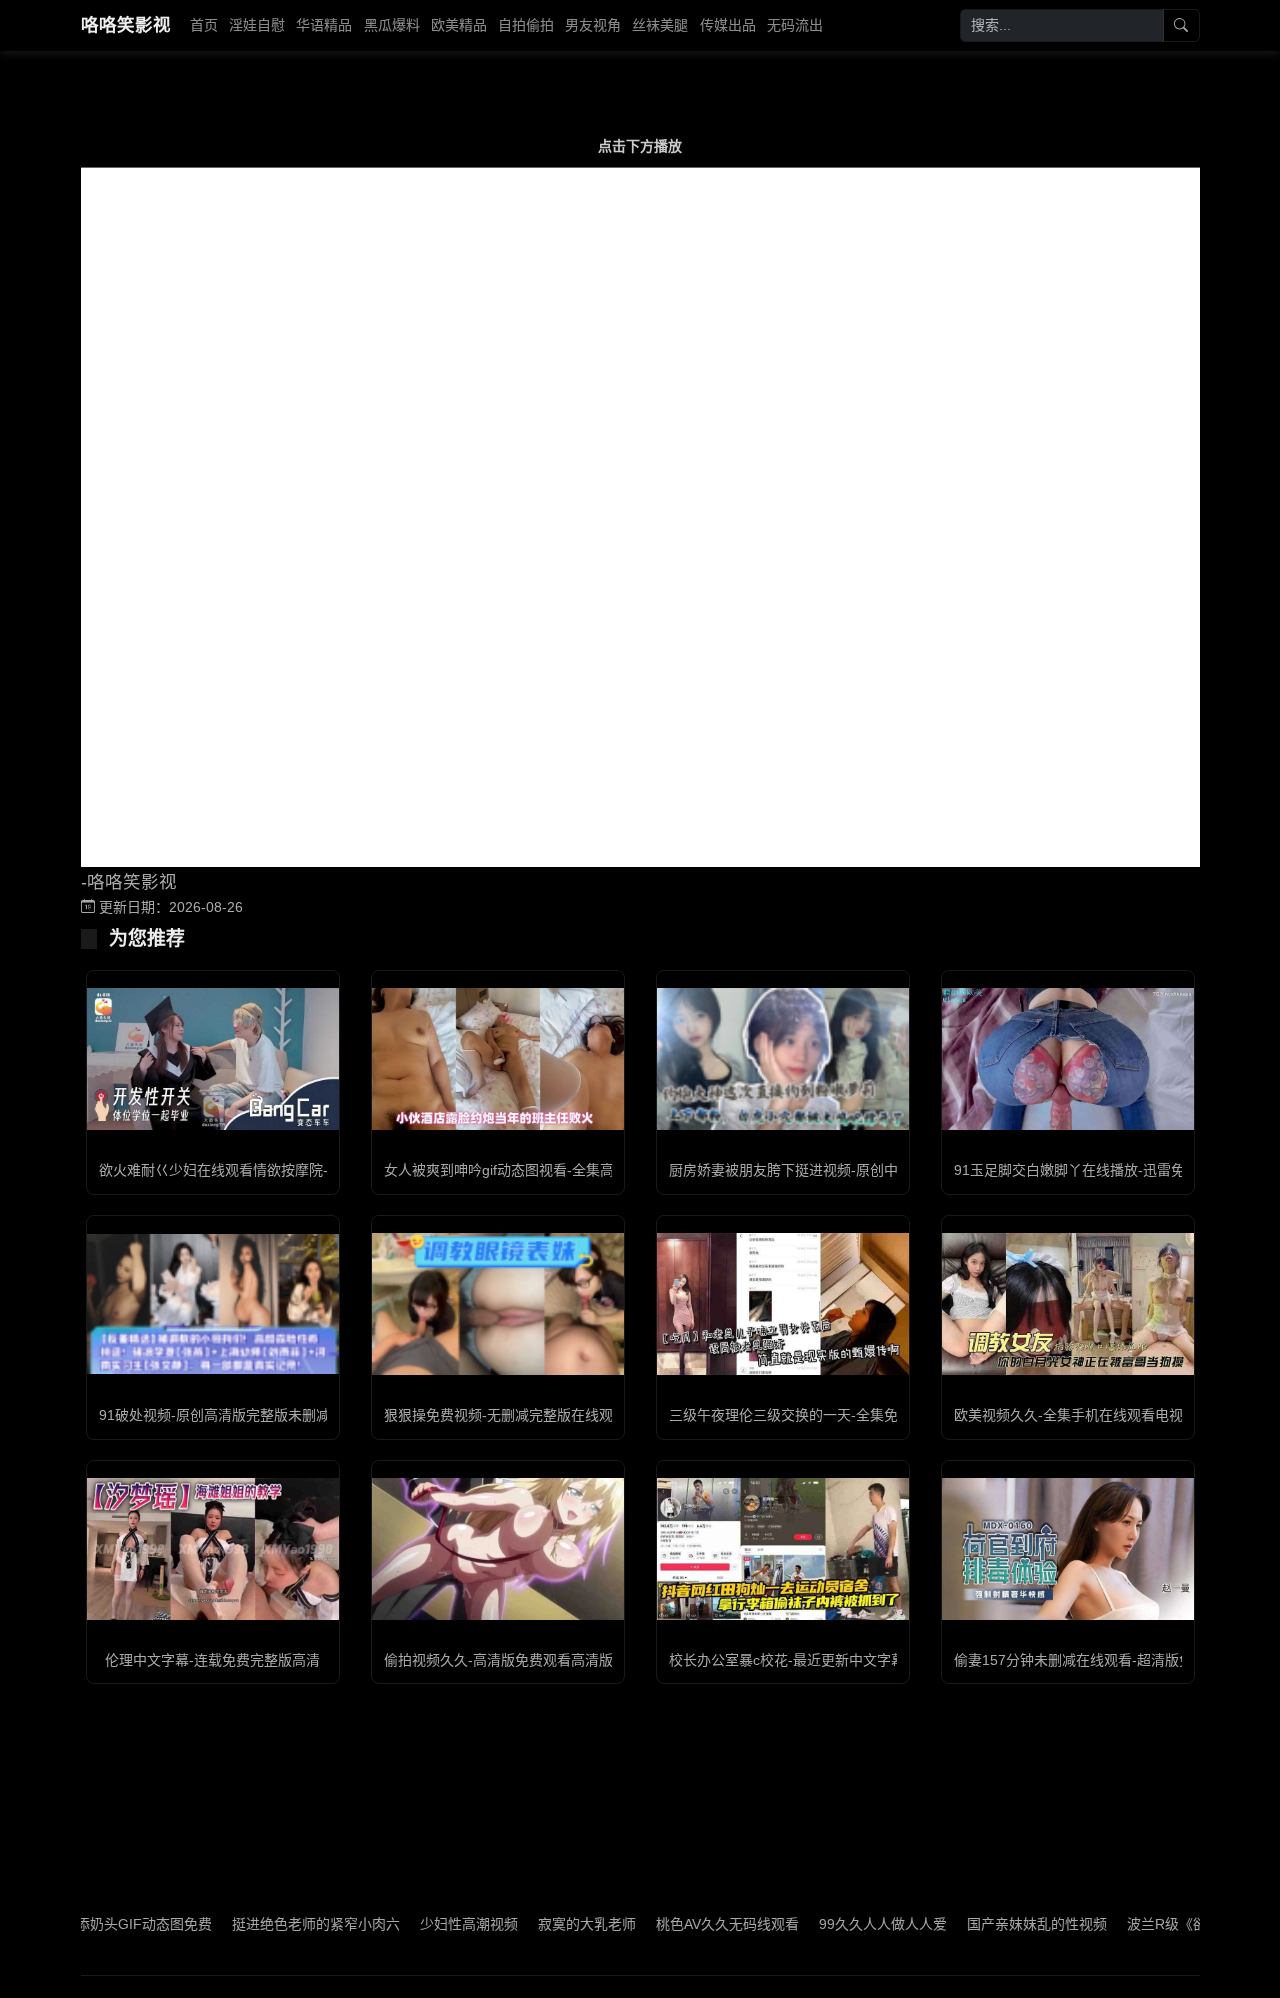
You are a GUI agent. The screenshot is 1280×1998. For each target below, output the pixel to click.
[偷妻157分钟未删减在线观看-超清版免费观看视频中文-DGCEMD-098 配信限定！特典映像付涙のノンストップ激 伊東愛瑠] (1068, 1549)
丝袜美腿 (660, 25)
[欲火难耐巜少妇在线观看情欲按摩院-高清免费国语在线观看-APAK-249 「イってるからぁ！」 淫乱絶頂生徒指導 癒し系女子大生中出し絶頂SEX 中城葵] (213, 1059)
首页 (204, 25)
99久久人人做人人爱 (835, 1924)
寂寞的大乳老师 (539, 1924)
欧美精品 (459, 25)
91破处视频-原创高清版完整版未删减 (214, 1415)
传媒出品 (728, 25)
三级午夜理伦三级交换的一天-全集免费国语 (804, 1415)
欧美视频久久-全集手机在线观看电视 (1068, 1415)
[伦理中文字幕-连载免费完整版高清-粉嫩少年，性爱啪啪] (213, 1549)
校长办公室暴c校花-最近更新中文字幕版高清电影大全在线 (850, 1660)
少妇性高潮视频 (421, 1924)
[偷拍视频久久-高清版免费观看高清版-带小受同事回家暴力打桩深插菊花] (498, 1549)
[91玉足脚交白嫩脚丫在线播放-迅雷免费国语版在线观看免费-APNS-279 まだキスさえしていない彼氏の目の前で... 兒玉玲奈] (1068, 1059)
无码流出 (795, 25)
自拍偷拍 (526, 25)
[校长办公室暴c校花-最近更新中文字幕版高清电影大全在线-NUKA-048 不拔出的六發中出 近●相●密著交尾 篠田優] (783, 1549)
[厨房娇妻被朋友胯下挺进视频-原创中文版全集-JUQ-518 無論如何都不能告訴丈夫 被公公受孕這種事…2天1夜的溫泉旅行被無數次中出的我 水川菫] (783, 1059)
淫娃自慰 (257, 25)
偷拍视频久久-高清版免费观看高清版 (498, 1660)
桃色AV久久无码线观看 (679, 1924)
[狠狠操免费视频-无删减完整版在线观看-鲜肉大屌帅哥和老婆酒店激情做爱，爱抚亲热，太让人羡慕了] (498, 1303)
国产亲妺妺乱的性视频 (989, 1924)
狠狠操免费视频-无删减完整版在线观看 (505, 1415)
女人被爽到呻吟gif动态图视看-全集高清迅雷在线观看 (548, 1170)
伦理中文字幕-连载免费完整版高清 (212, 1660)
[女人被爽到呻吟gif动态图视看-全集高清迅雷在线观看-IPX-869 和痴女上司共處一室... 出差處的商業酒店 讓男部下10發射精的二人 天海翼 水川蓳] (498, 1059)
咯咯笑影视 (126, 25)
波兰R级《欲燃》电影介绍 (1161, 1924)
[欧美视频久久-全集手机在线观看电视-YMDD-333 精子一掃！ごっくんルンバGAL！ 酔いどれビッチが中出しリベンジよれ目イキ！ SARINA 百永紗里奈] (1068, 1304)
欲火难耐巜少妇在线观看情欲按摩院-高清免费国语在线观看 (283, 1170)
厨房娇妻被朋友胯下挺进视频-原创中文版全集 (811, 1170)
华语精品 (324, 25)
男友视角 (593, 25)
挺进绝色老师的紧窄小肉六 (268, 1924)
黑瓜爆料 (392, 25)
